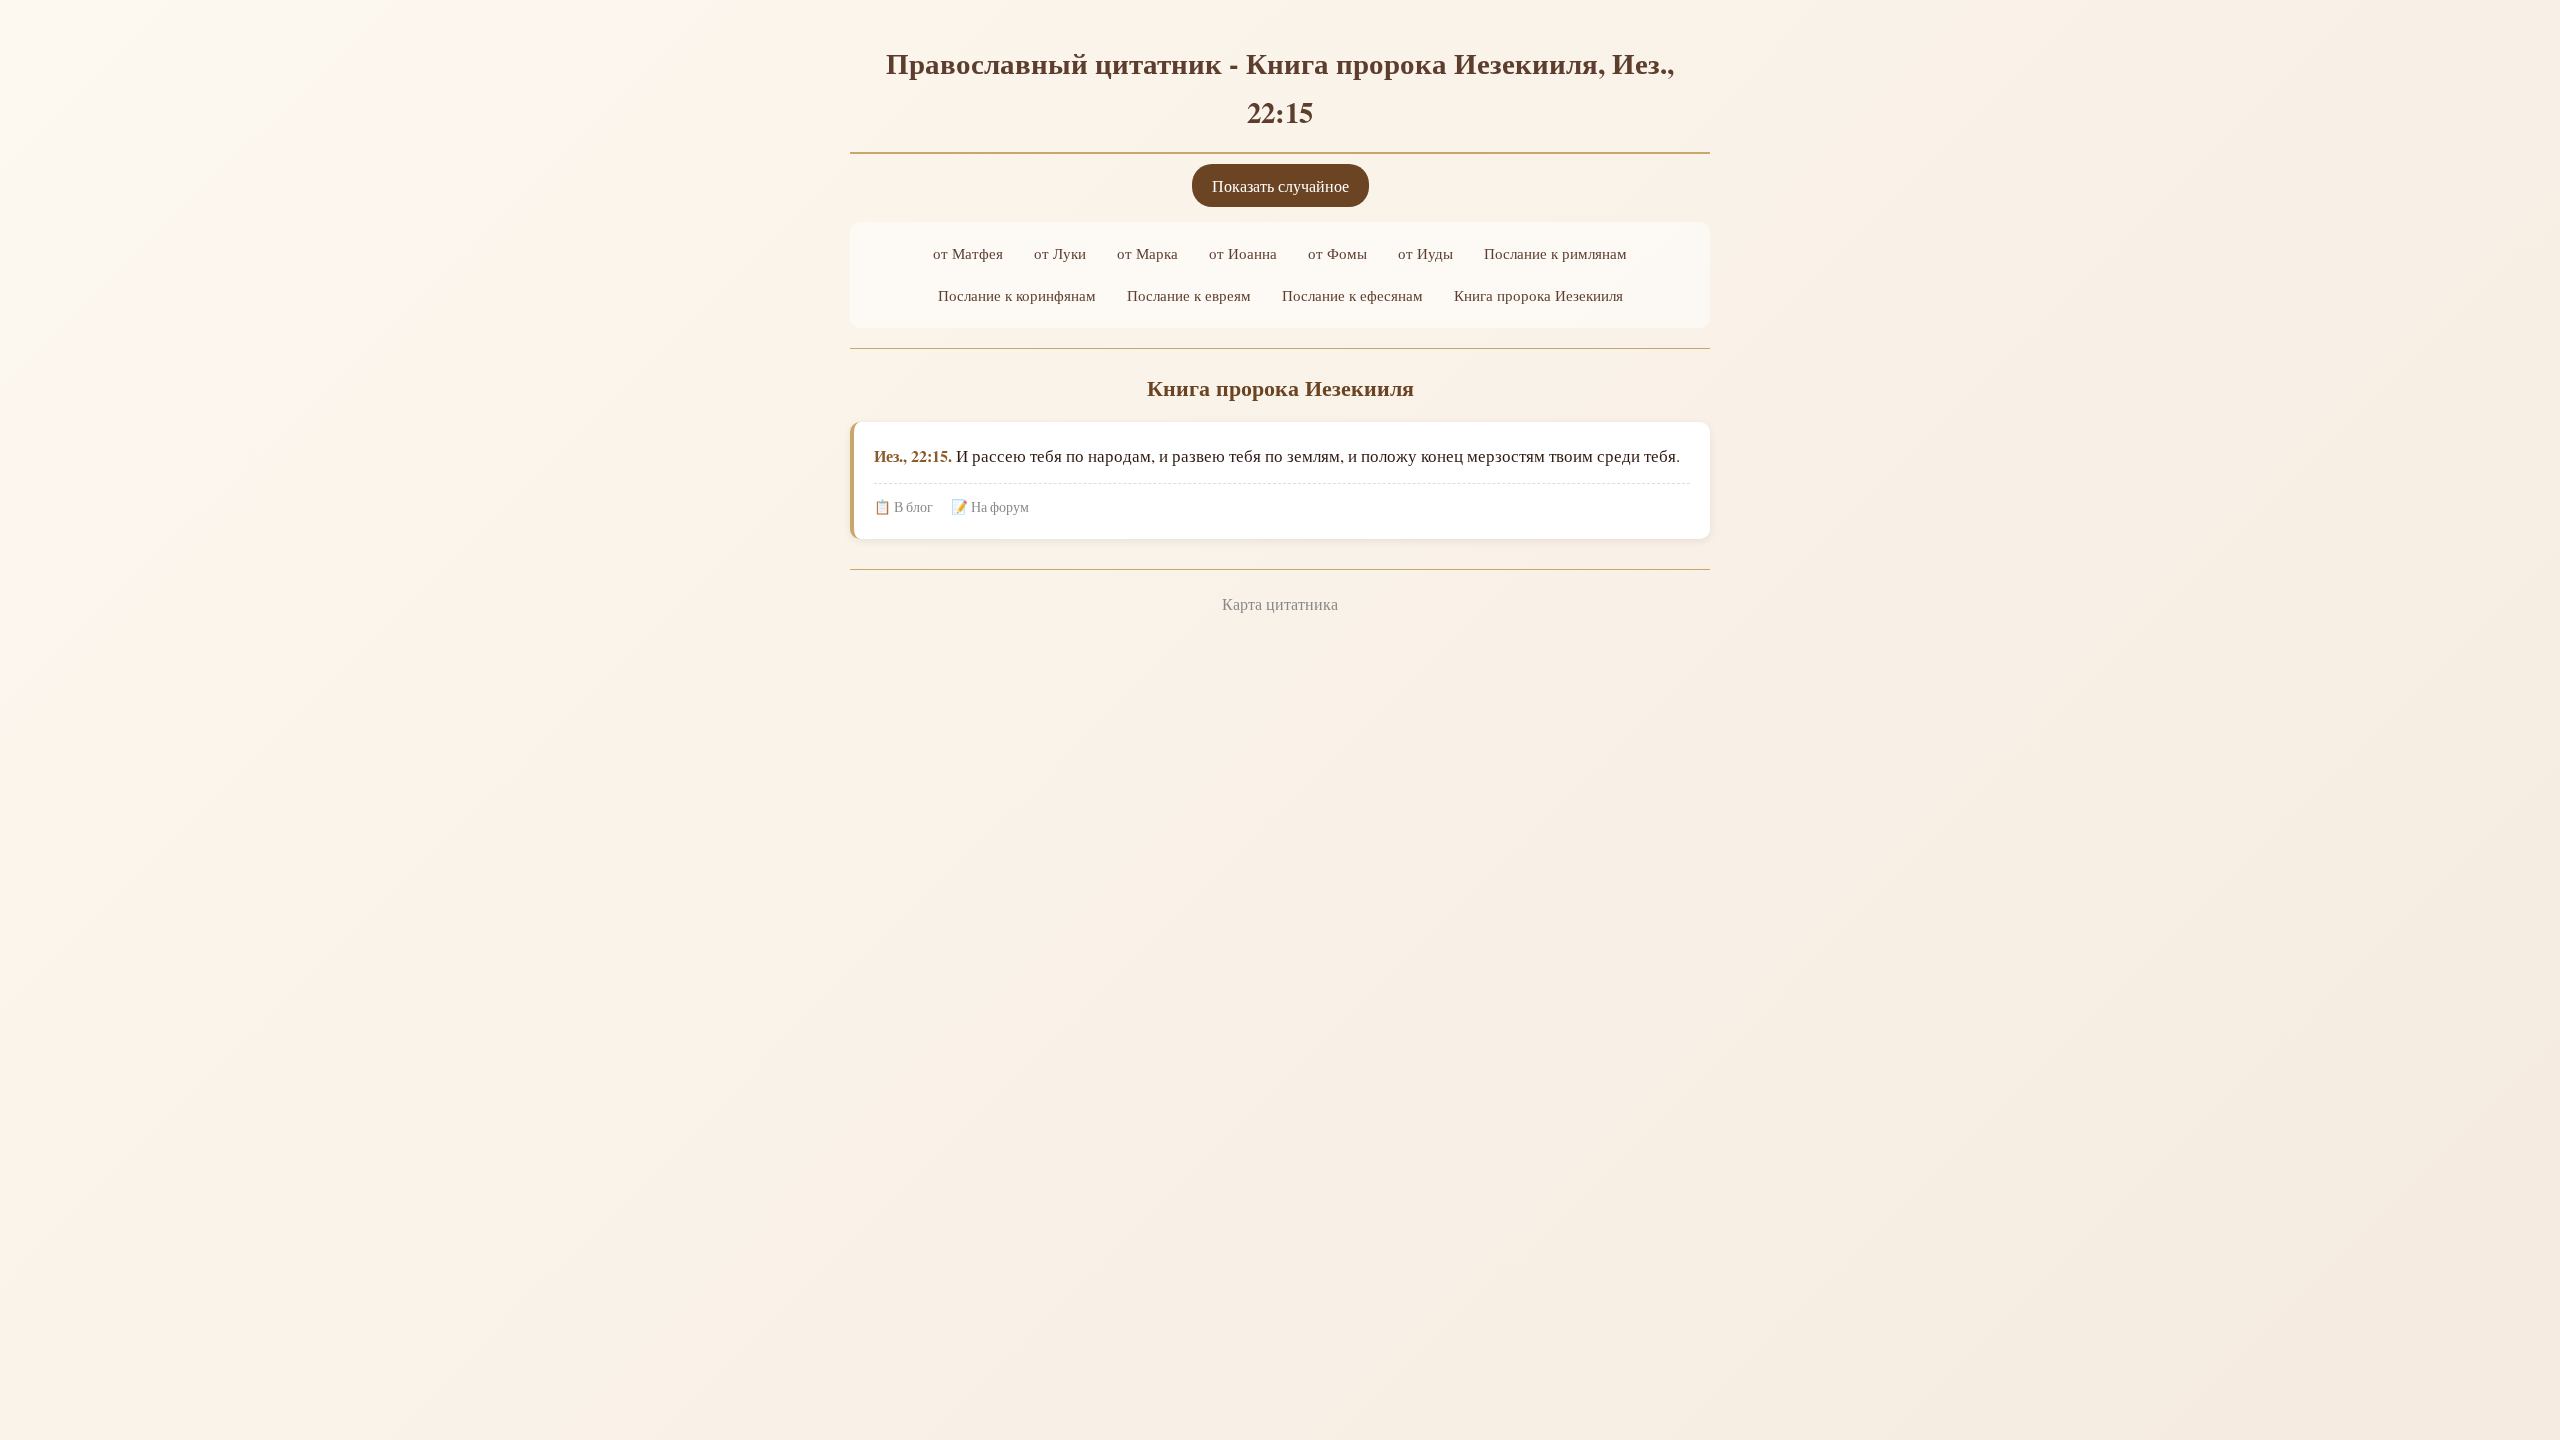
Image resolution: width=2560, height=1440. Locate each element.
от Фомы (1337, 253)
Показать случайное (1280, 185)
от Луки (1060, 253)
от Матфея (968, 253)
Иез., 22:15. (913, 455)
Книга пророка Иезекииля (1538, 295)
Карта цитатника (1280, 603)
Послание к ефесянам (1352, 295)
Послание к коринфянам (1017, 295)
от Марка (1147, 253)
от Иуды (1425, 253)
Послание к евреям (1189, 295)
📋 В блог (903, 507)
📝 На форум (990, 507)
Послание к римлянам (1555, 253)
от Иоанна (1243, 253)
